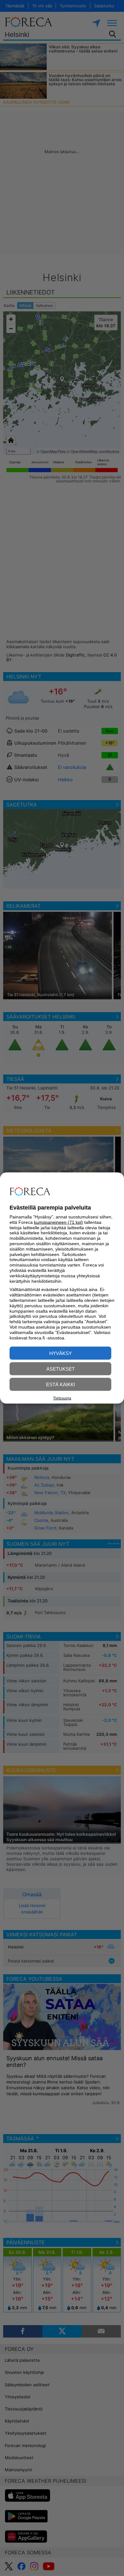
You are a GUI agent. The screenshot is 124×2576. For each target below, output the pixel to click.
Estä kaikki (61, 1384)
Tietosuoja (62, 1398)
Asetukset (61, 1369)
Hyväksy (61, 1353)
